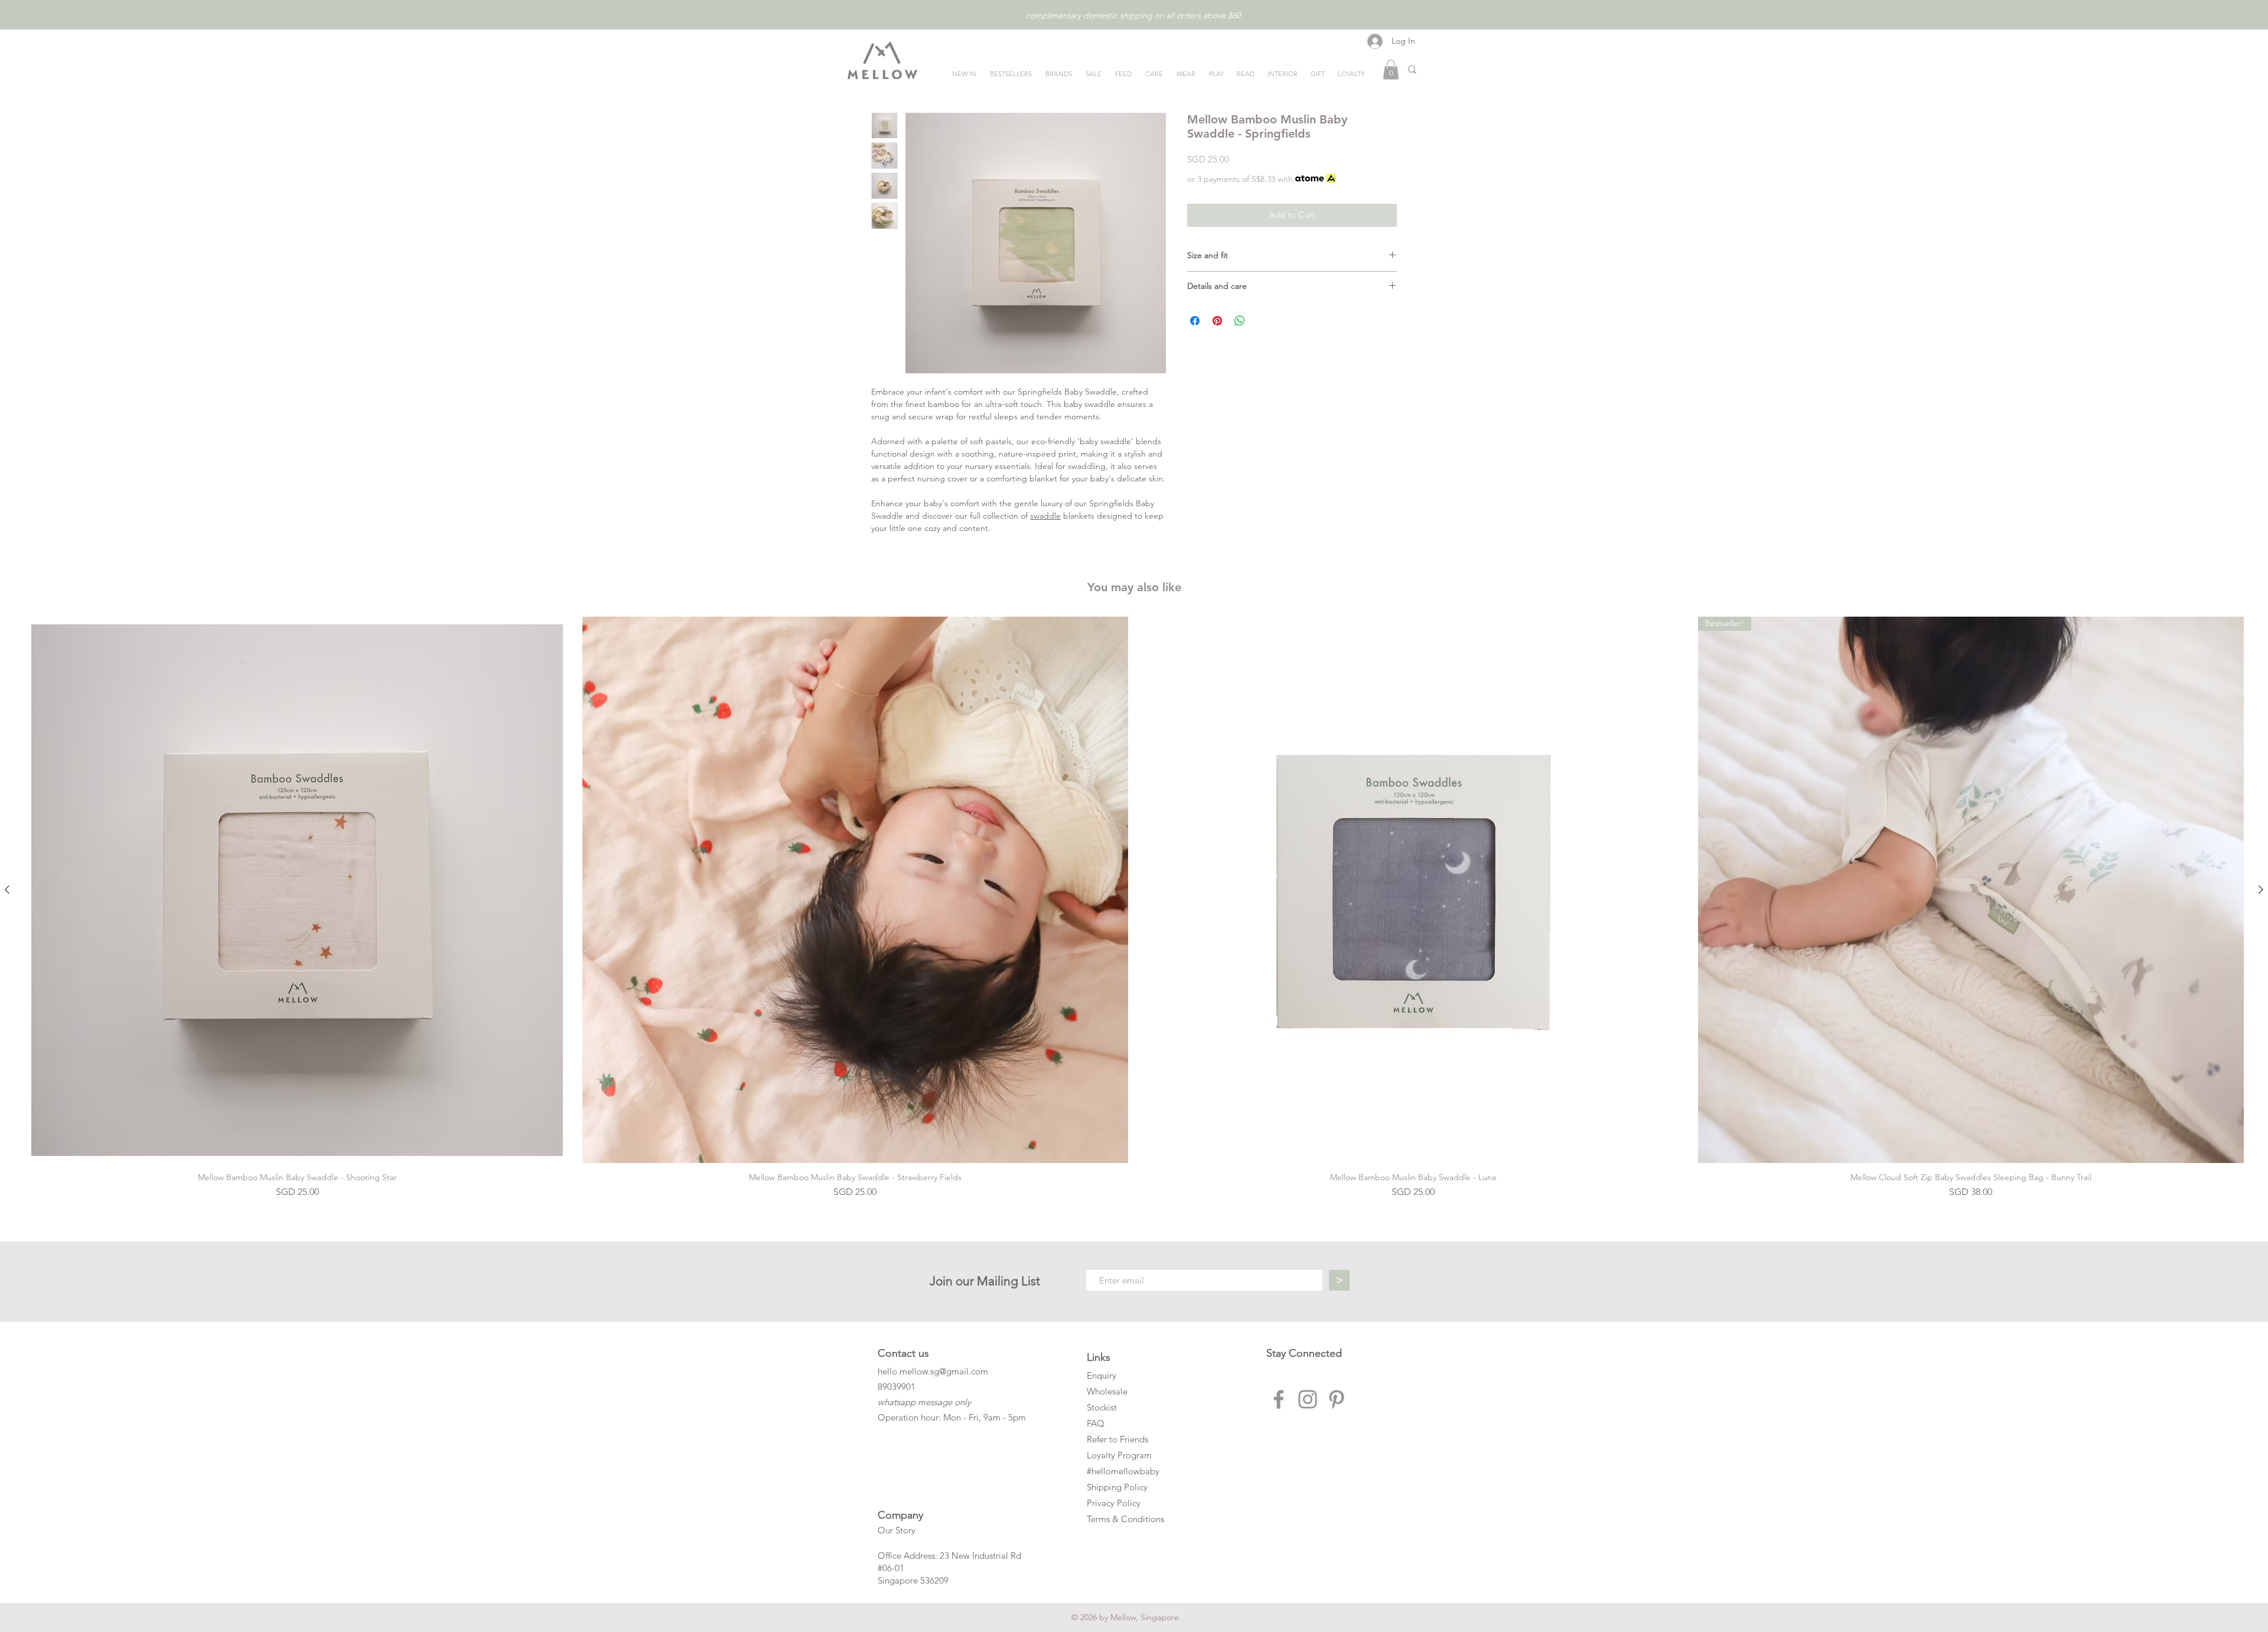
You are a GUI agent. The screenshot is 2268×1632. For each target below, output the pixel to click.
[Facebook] (1279, 1399)
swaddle (1045, 516)
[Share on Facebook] (1195, 321)
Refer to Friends (1117, 1439)
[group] (1134, 908)
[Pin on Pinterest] (1217, 321)
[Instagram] (1308, 1399)
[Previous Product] (7, 890)
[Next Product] (2261, 890)
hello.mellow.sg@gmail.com (933, 1371)
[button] (1391, 69)
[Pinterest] (1337, 1399)
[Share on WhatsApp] (1240, 321)
